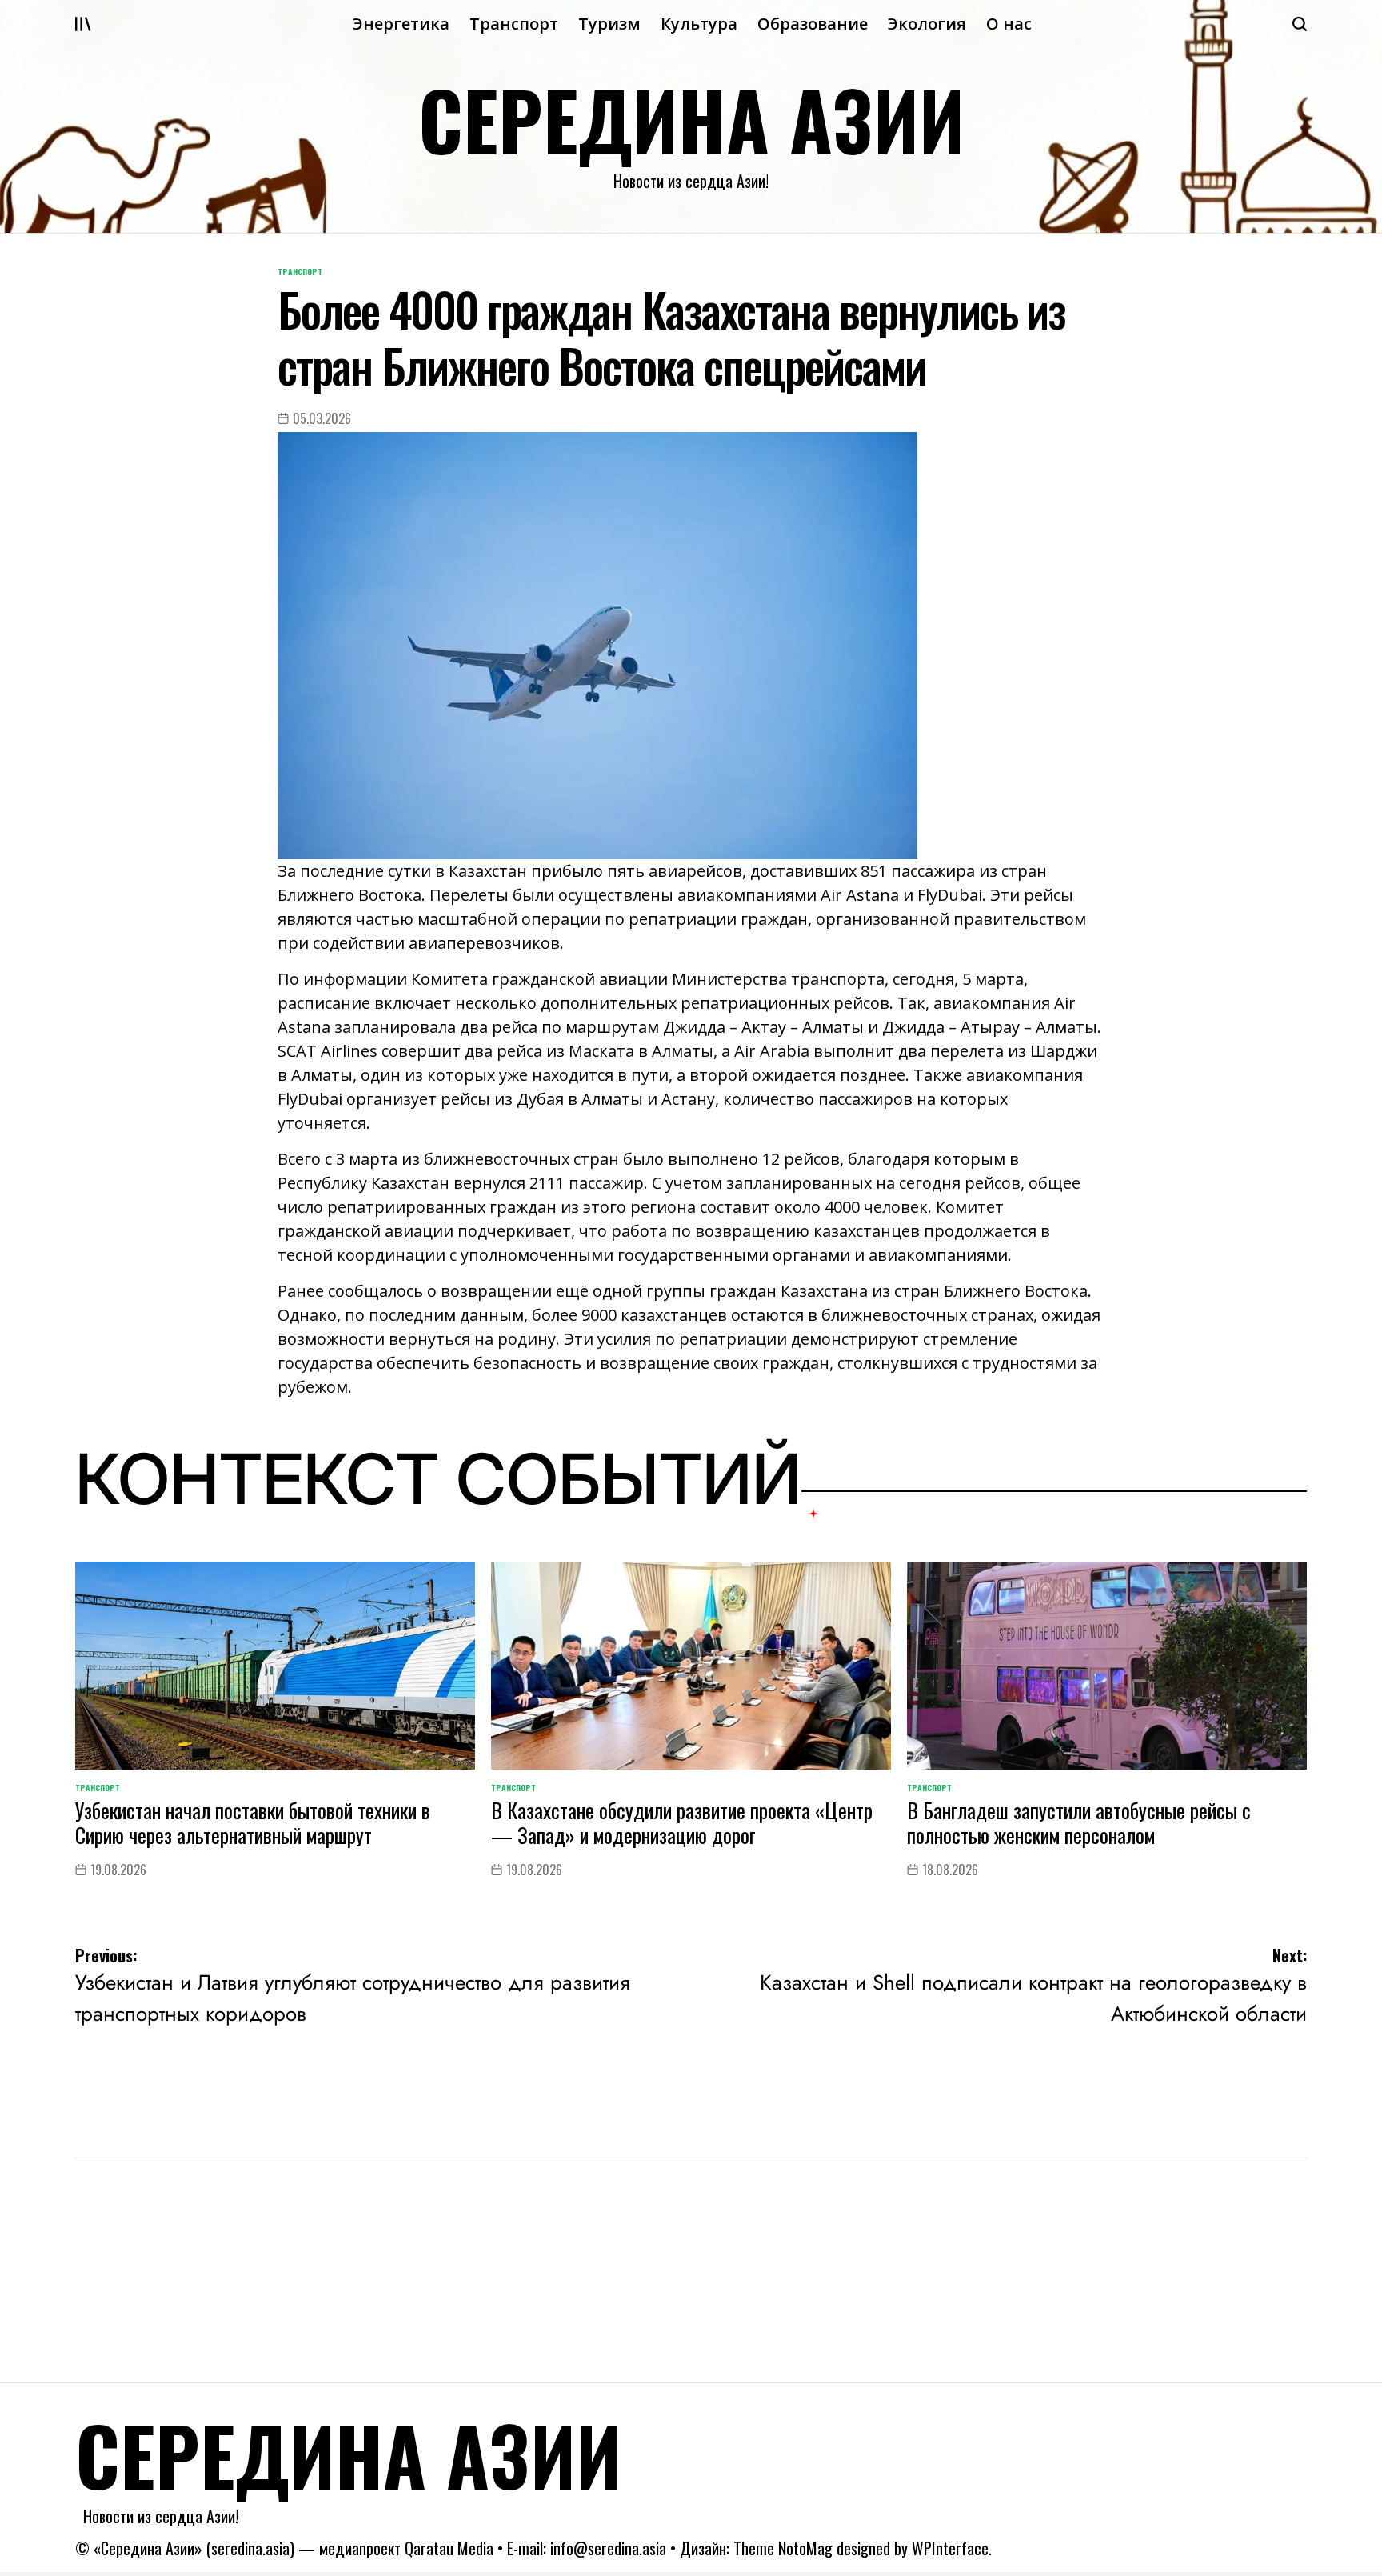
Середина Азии (691, 119)
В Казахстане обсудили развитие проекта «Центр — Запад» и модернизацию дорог (682, 1822)
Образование (813, 24)
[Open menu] (83, 24)
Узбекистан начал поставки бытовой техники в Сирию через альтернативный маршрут (253, 1822)
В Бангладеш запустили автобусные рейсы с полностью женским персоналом (1079, 1822)
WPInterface (950, 2548)
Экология (927, 24)
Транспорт (514, 24)
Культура (699, 24)
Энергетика (401, 24)
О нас (1009, 24)
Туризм (609, 24)
